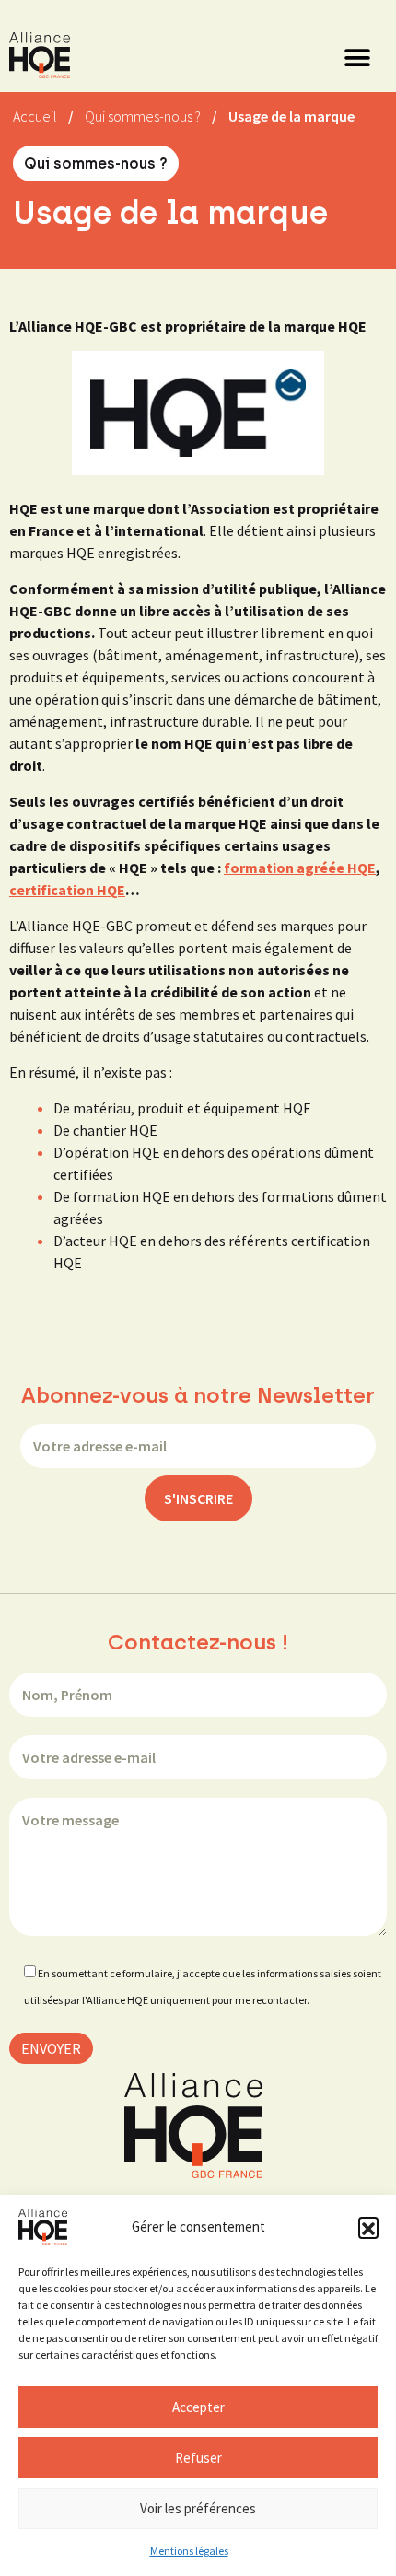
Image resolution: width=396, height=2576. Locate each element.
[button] (368, 2227)
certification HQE (67, 890)
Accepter (198, 2407)
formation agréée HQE (300, 868)
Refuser (198, 2458)
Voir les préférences (198, 2508)
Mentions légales (189, 2551)
